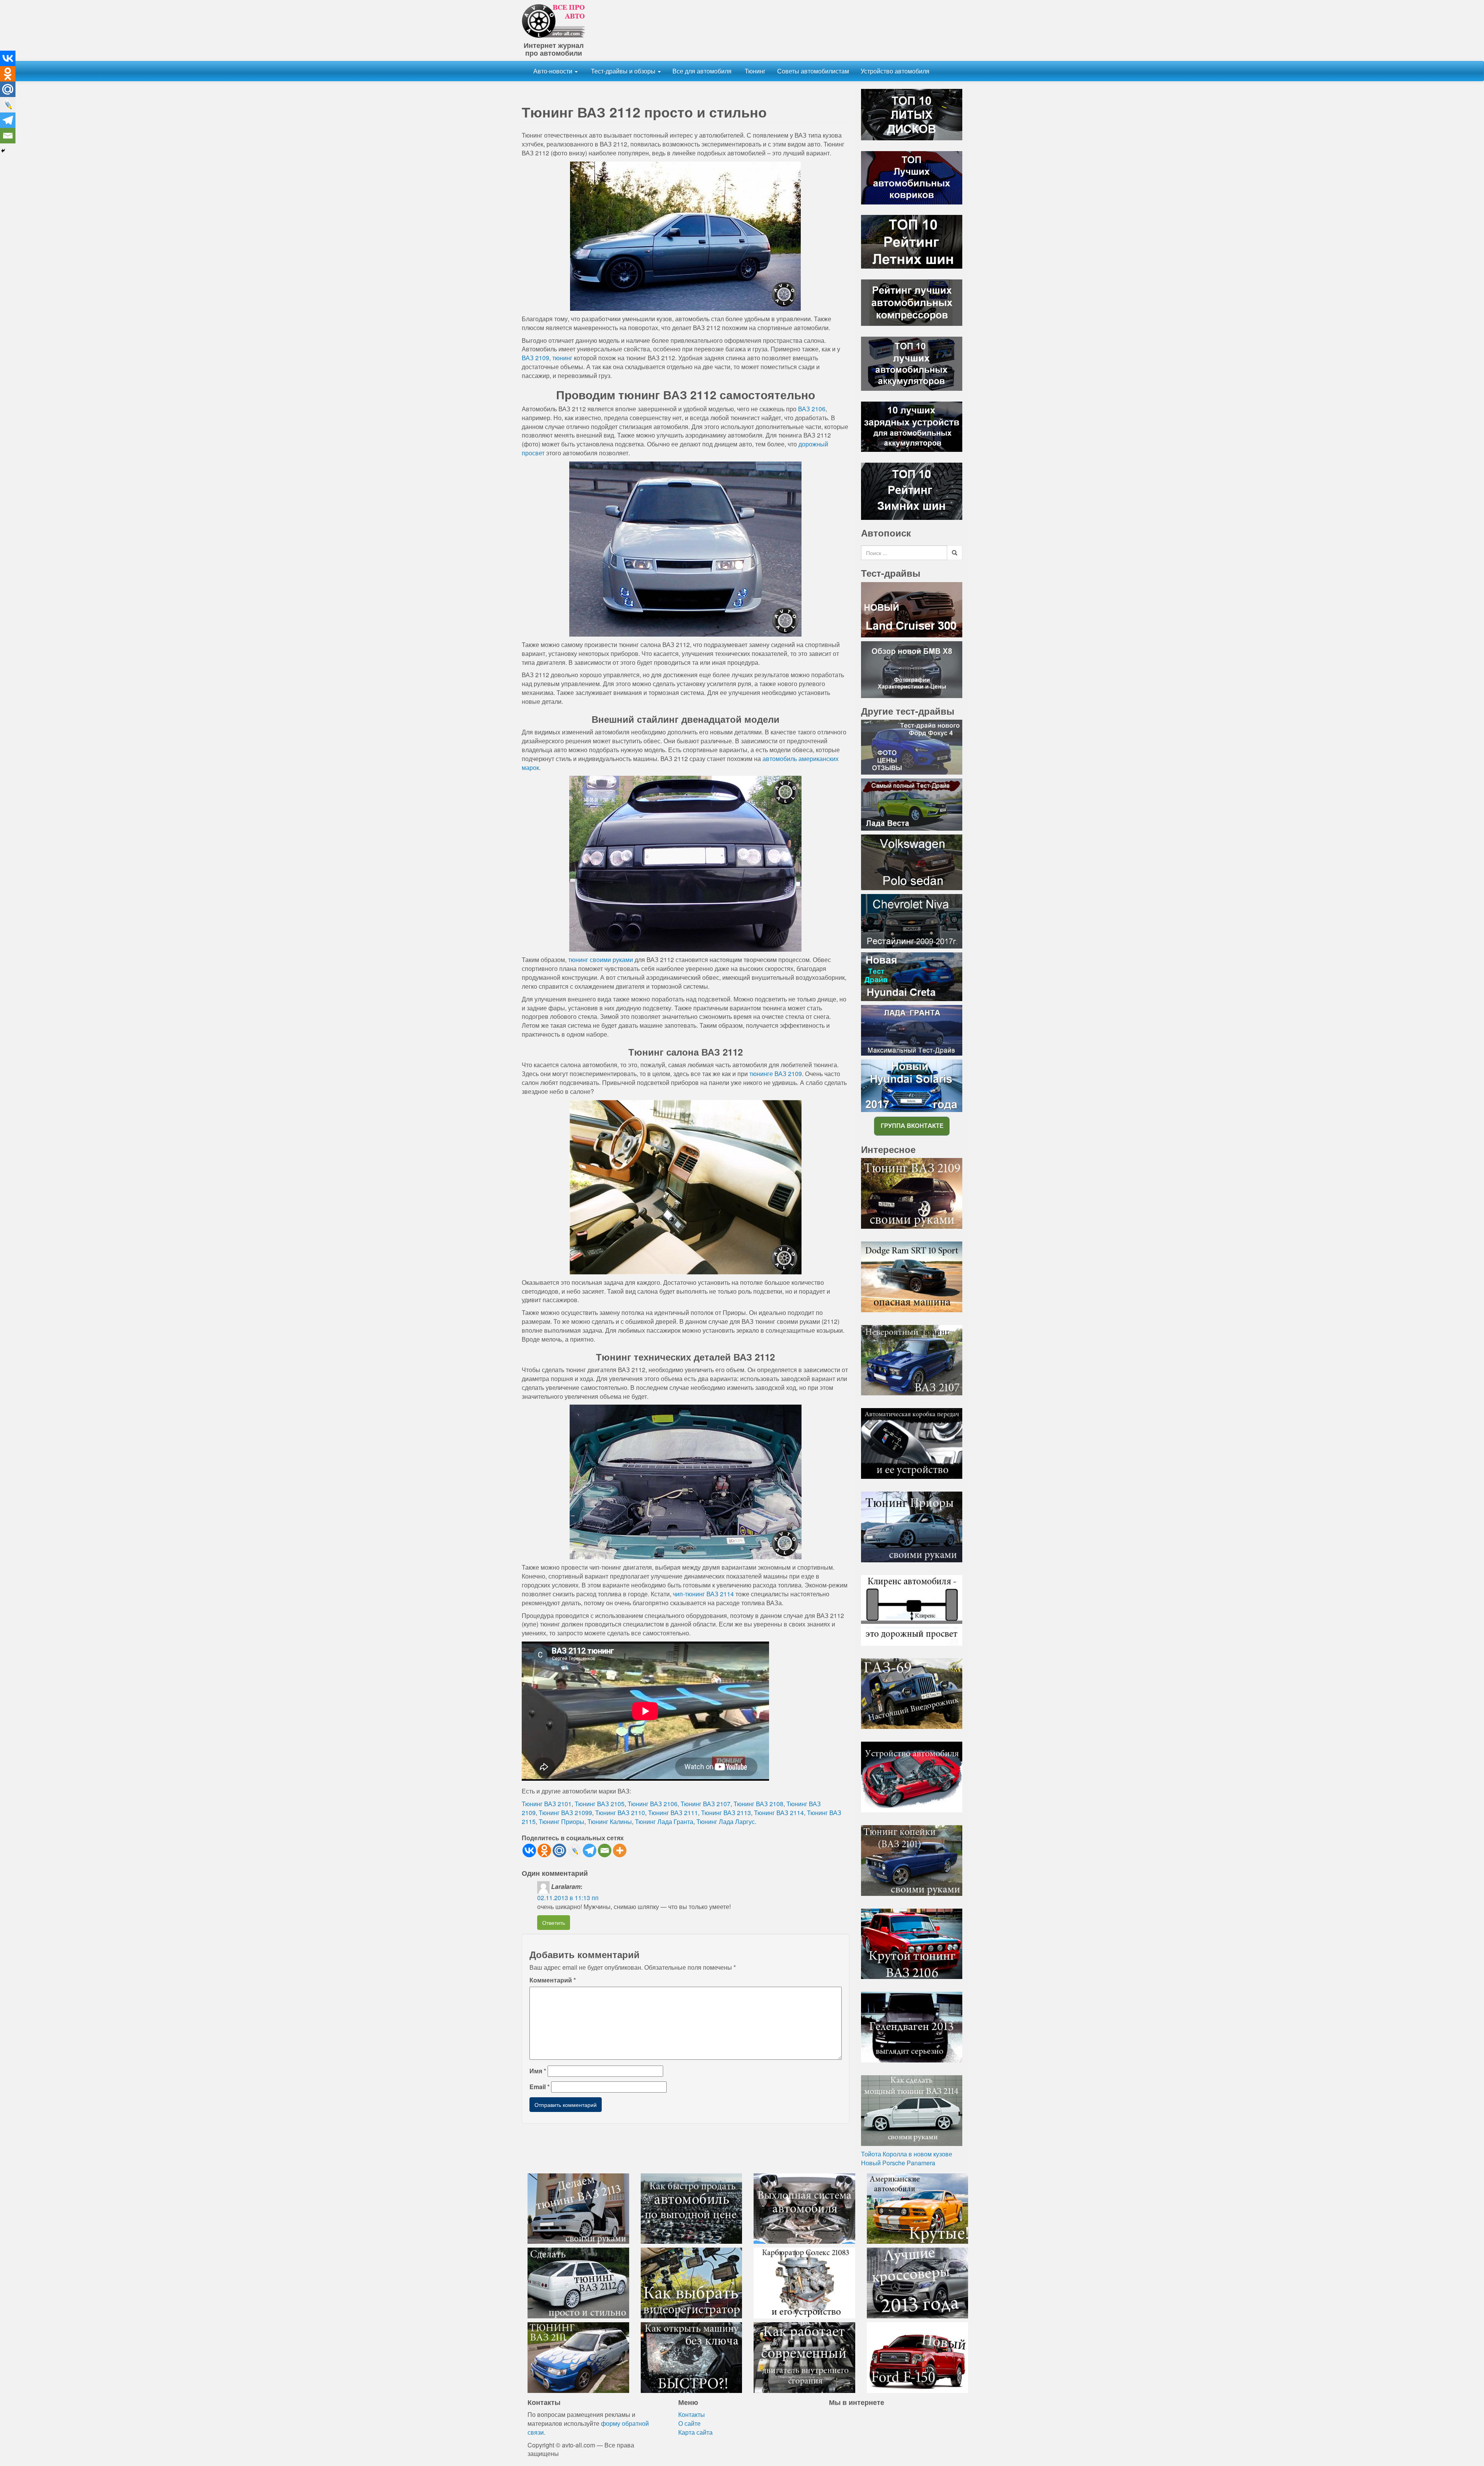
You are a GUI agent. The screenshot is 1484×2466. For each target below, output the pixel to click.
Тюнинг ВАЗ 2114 (779, 1813)
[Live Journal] (574, 1850)
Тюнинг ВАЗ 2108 (758, 1804)
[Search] (955, 553)
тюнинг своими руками (601, 960)
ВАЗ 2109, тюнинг (547, 358)
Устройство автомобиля (895, 71)
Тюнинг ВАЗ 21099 (565, 1813)
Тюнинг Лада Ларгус (726, 1821)
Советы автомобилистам (813, 71)
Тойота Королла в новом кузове (907, 2154)
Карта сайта (695, 2432)
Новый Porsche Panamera (898, 2163)
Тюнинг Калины (610, 1821)
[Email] (605, 1850)
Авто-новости (554, 71)
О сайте (689, 2423)
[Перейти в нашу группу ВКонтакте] (912, 1125)
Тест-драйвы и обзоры (623, 71)
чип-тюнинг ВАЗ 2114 (703, 1594)
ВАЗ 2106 (812, 409)
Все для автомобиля (702, 71)
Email (539, 2087)
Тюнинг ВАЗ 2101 (547, 1804)
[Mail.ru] (559, 1850)
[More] (620, 1850)
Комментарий (553, 1980)
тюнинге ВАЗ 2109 (776, 1074)
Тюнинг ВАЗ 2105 (600, 1804)
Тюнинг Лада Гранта (664, 1821)
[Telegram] (590, 1850)
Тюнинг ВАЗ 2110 (620, 1813)
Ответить (554, 1923)
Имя (538, 2071)
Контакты (692, 2414)
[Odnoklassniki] (544, 1850)
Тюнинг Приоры (562, 1821)
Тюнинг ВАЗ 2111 (673, 1813)
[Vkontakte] (529, 1850)
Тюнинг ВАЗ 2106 (653, 1804)
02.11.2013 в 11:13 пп (568, 1898)
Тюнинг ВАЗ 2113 (726, 1813)
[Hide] (3, 151)
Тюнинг (754, 71)
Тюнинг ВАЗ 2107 (705, 1804)
